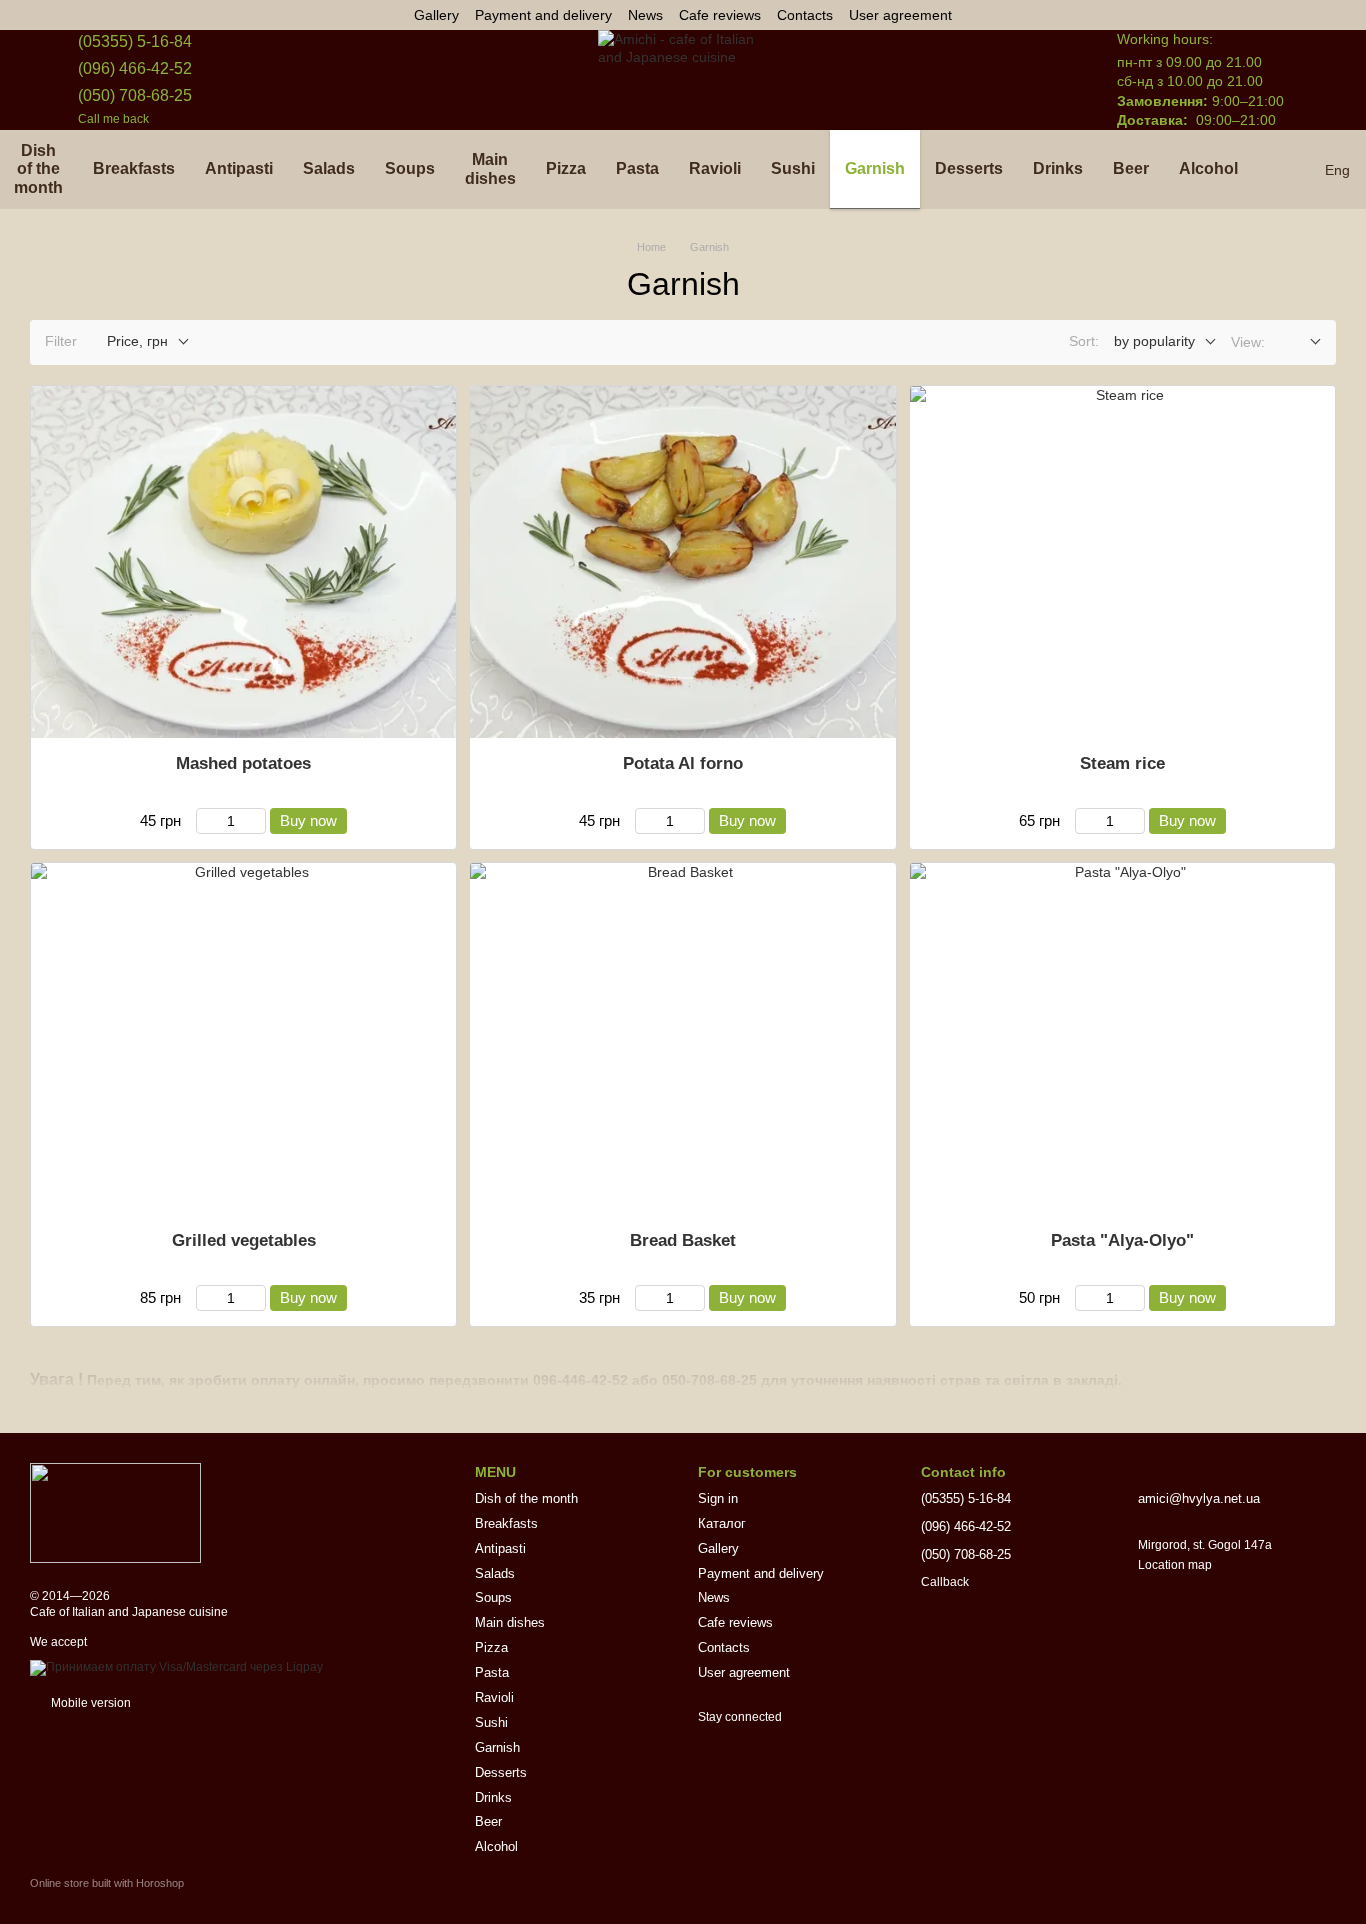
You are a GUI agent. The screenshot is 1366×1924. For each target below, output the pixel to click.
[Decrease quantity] (205, 821)
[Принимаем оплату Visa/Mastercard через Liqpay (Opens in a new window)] (176, 1667)
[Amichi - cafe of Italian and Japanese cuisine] (115, 1512)
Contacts (805, 15)
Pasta (637, 168)
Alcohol (1208, 168)
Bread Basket (683, 1240)
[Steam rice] (1122, 562)
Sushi (793, 168)
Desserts (969, 168)
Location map (1175, 1565)
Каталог (722, 1523)
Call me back (113, 119)
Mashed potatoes (243, 763)
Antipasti (239, 168)
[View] (1300, 342)
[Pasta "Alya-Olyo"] (1122, 1039)
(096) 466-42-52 (135, 68)
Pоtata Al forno (683, 763)
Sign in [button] (718, 1498)
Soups (410, 168)
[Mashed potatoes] (243, 562)
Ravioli (715, 168)
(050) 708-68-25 (135, 95)
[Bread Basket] (682, 1039)
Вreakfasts (134, 168)
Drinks (1058, 168)
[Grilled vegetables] (243, 1039)
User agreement (900, 15)
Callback (945, 1582)
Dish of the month (526, 1498)
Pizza (566, 168)
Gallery (436, 15)
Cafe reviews (720, 15)
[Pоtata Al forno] (682, 562)
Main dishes (490, 168)
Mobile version (89, 1703)
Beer (1131, 168)
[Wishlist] (1005, 80)
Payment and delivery (543, 15)
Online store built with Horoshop (107, 1883)
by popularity (1154, 341)
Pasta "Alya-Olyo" (1122, 1240)
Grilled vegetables (244, 1240)
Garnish (875, 168)
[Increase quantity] (256, 821)
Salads (329, 168)
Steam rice (1122, 763)
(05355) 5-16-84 (135, 41)
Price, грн (137, 341)
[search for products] (1289, 170)
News (645, 15)
